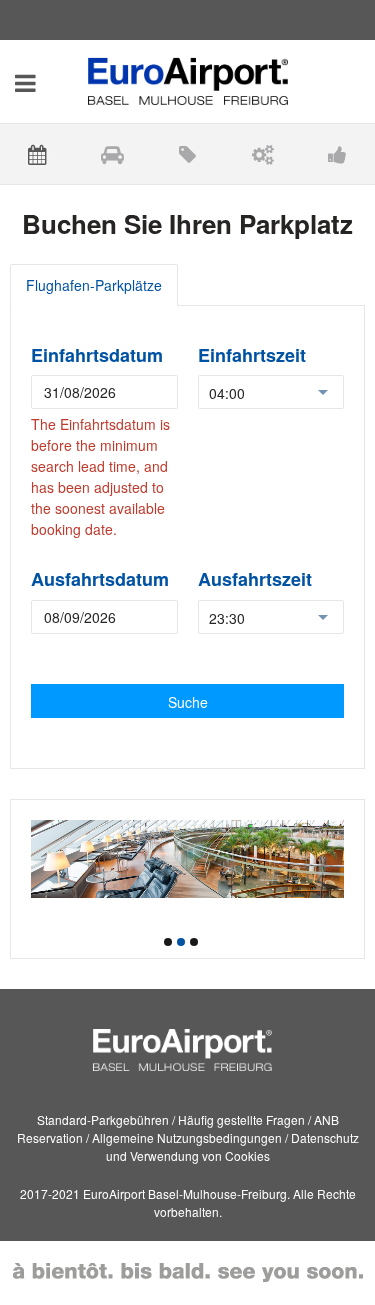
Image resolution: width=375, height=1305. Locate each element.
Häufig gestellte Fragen (241, 1119)
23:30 (227, 618)
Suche (188, 702)
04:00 (227, 393)
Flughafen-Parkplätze (94, 285)
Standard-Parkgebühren (103, 1119)
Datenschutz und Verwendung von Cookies (232, 1146)
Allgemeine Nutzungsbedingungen (187, 1137)
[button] (168, 942)
